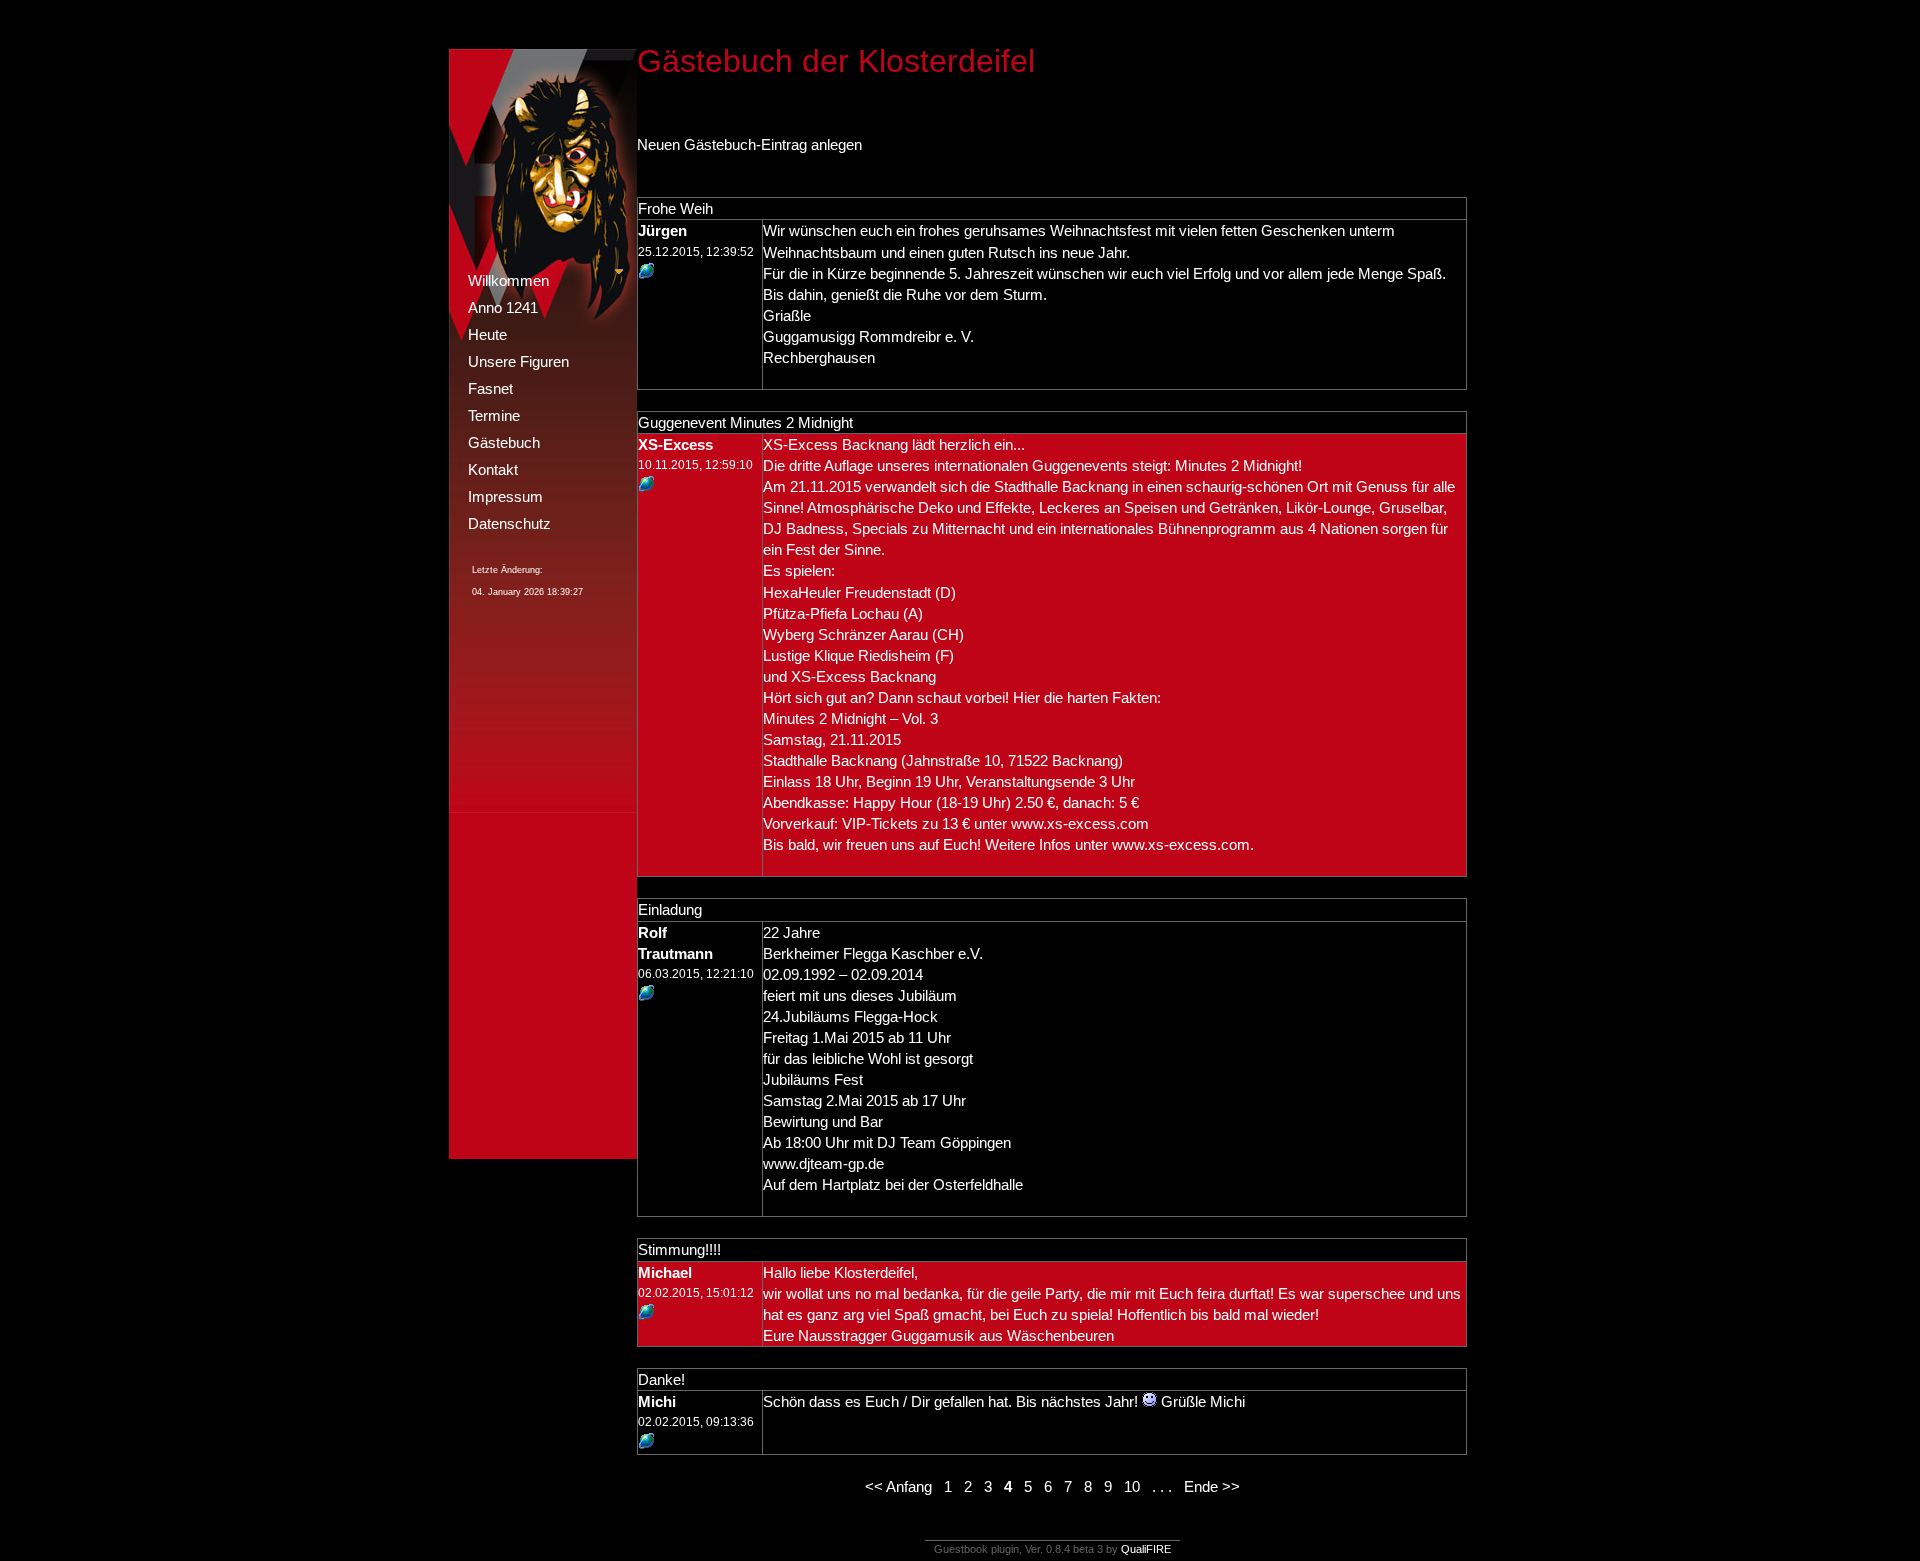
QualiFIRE (1146, 1549)
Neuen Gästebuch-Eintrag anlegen (749, 144)
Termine (494, 415)
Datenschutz (509, 523)
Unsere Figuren (518, 361)
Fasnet (490, 388)
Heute (487, 334)
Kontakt (493, 469)
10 (1132, 1486)
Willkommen (508, 280)
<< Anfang (898, 1486)
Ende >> (1212, 1486)
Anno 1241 (503, 307)
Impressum (505, 496)
